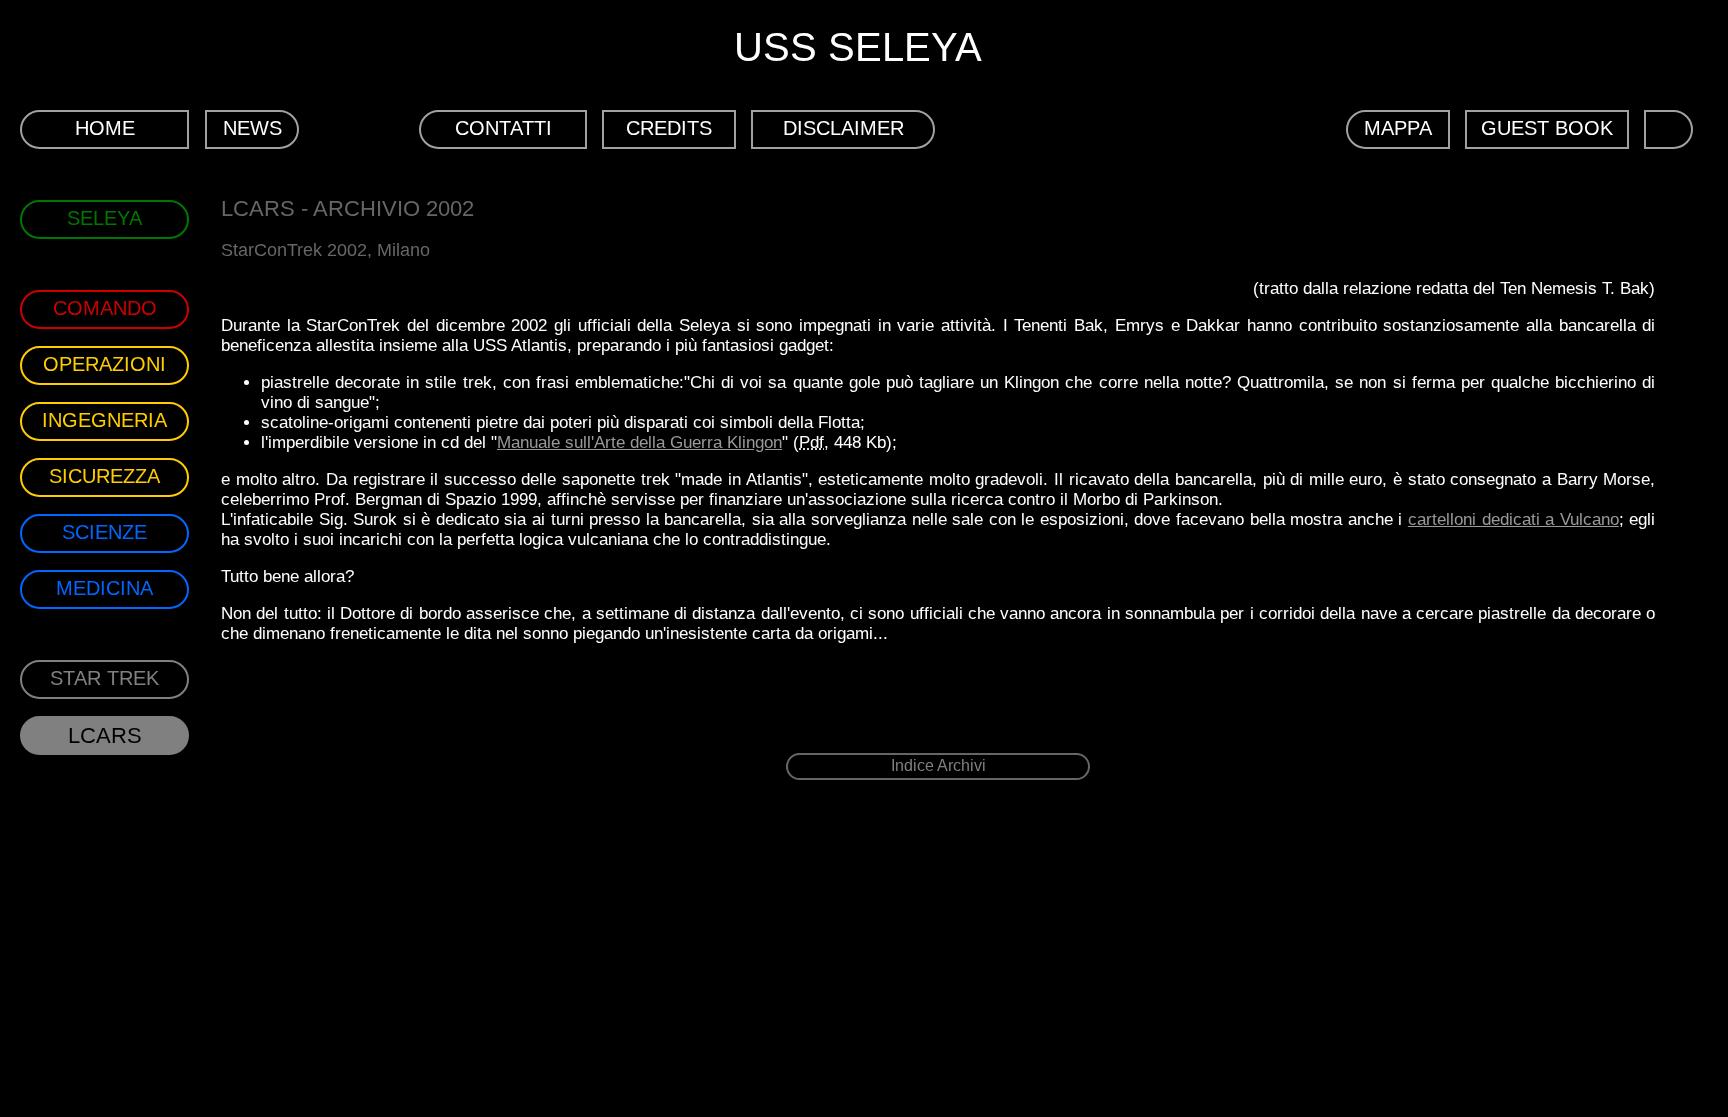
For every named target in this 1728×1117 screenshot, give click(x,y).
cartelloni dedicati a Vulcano (1513, 519)
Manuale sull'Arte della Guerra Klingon (639, 442)
